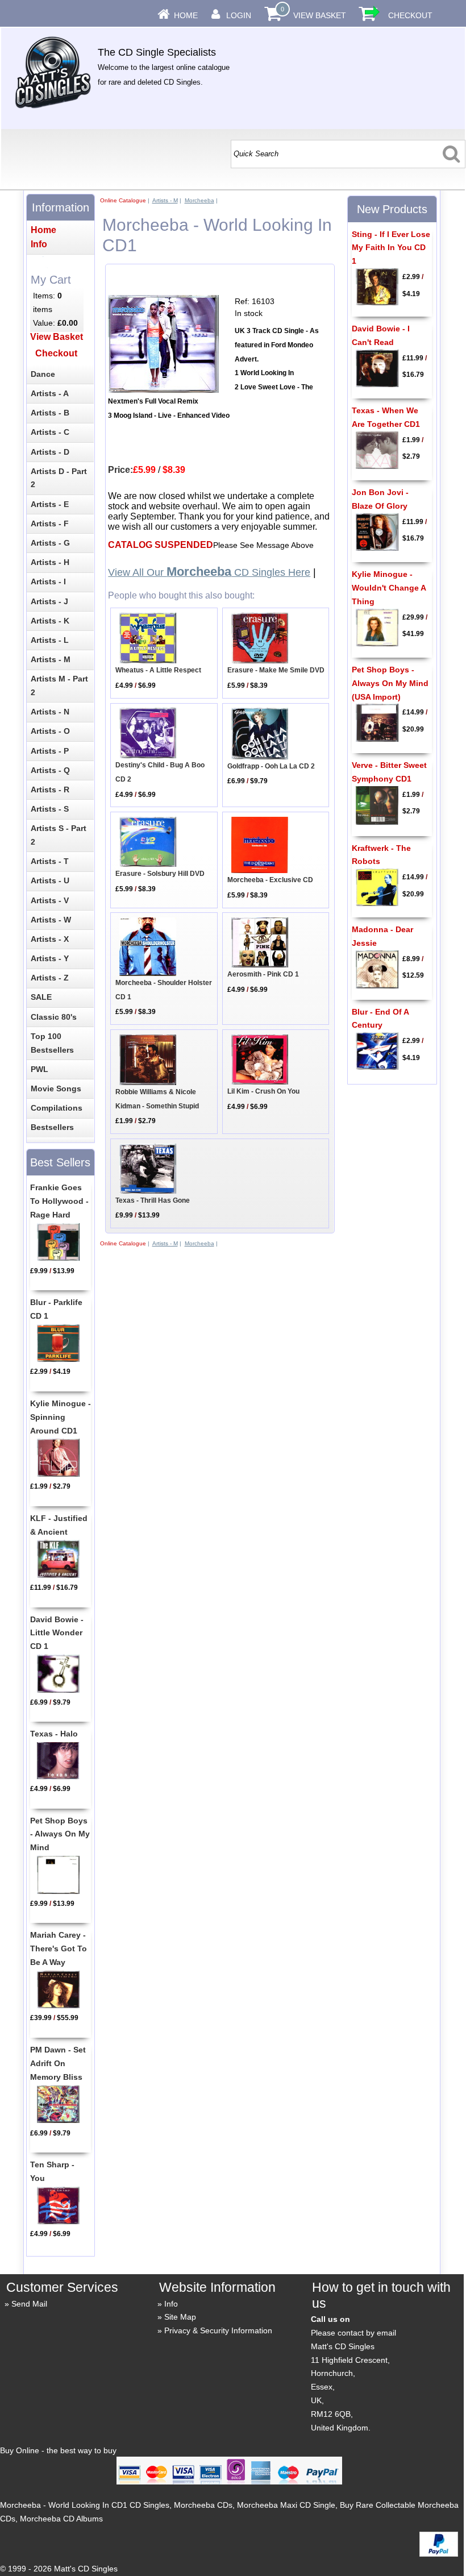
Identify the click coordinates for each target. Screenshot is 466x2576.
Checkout (410, 15)
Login (239, 15)
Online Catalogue (123, 200)
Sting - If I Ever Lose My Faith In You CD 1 (391, 248)
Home (186, 15)
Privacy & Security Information (218, 2330)
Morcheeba (199, 200)
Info (171, 2304)
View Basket (320, 15)
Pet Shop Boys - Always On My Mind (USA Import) (390, 683)
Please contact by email (353, 2333)
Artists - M (165, 200)
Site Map (180, 2317)
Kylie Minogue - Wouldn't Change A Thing (389, 588)
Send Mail (29, 2304)
